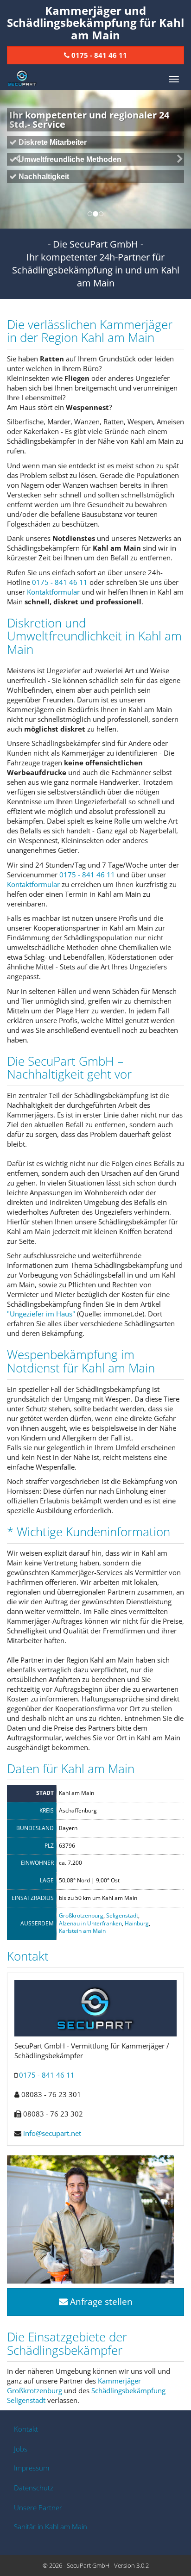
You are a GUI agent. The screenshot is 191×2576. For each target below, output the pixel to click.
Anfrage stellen (100, 2302)
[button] (14, 159)
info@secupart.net (52, 2133)
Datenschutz (34, 2488)
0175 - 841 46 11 (60, 582)
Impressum (32, 2468)
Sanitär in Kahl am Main (51, 2526)
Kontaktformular (53, 592)
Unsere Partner (38, 2508)
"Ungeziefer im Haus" (41, 1314)
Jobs (21, 2449)
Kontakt (26, 2429)
